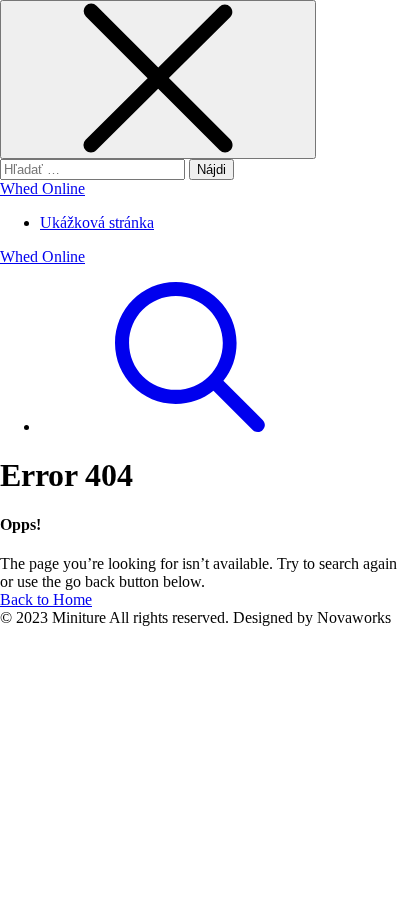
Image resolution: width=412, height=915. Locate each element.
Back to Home (46, 599)
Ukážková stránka (97, 222)
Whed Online (42, 188)
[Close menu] (158, 79)
